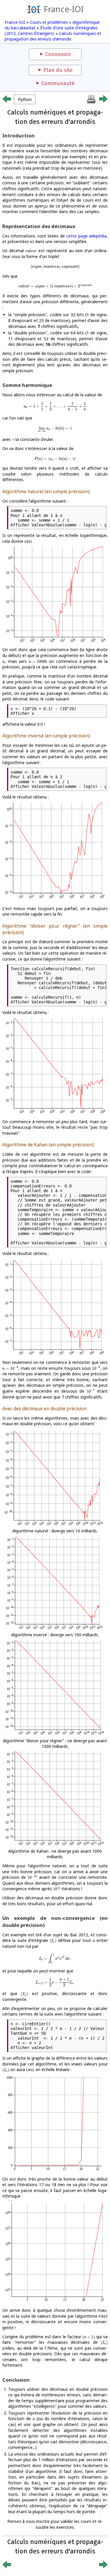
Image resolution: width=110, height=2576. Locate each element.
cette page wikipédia (86, 236)
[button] (25, 99)
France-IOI (64, 9)
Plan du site (58, 70)
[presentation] (31, 251)
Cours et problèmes (49, 22)
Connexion (58, 54)
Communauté (58, 83)
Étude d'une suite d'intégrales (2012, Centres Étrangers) (51, 31)
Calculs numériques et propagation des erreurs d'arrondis (53, 36)
